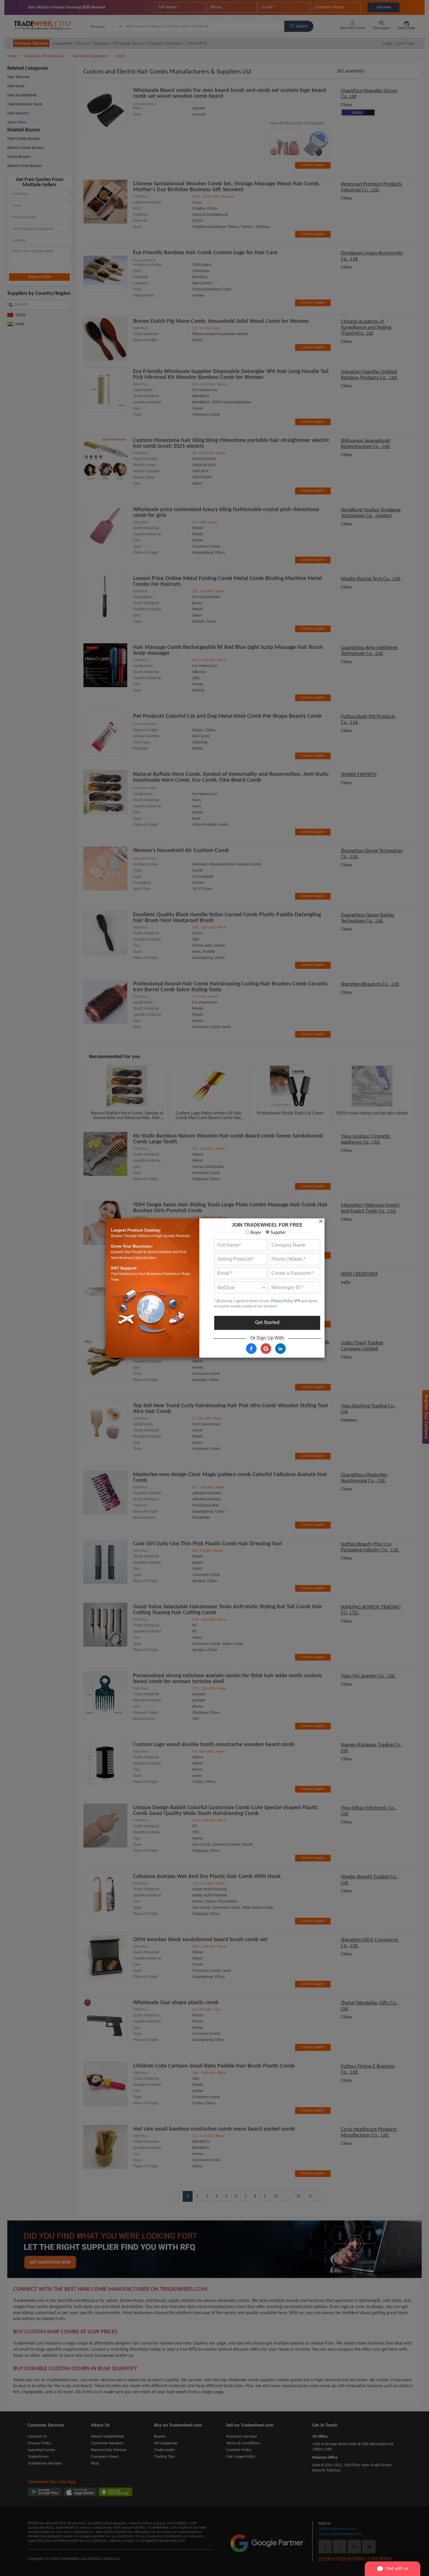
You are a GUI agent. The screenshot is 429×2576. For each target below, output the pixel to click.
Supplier (278, 1233)
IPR (297, 1301)
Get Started (267, 1323)
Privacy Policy (282, 1301)
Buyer (255, 1233)
